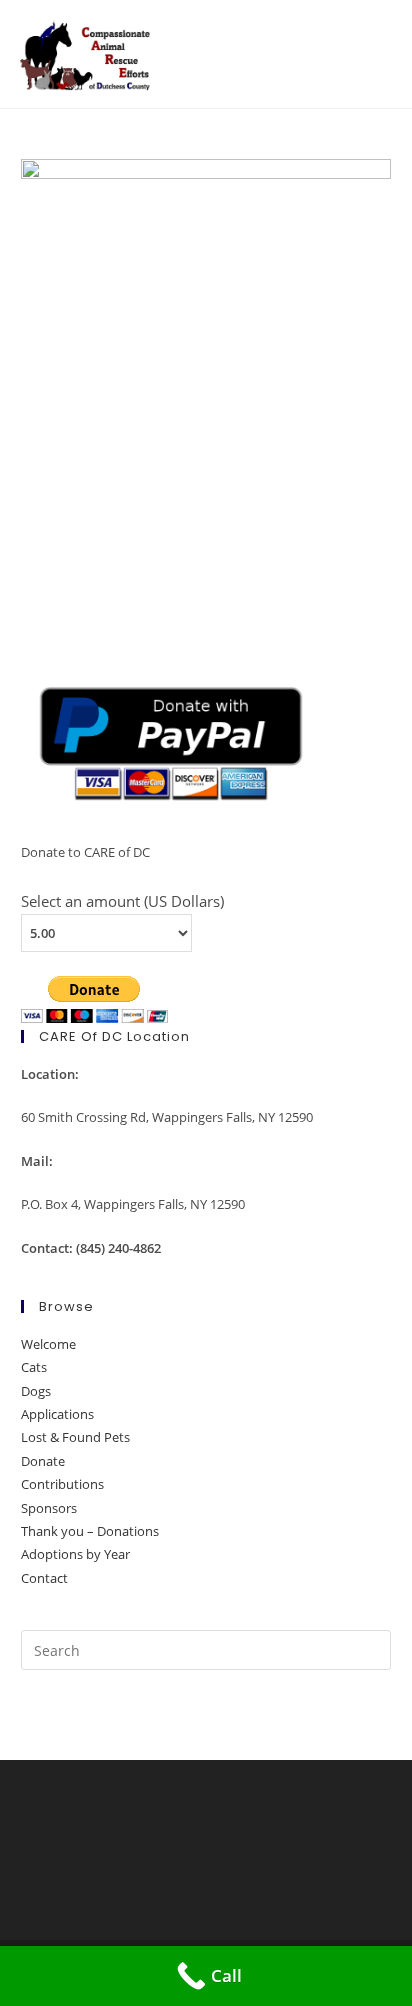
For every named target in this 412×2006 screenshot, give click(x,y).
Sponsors (49, 1508)
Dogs (36, 1391)
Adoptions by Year (75, 1554)
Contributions (62, 1484)
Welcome (48, 1344)
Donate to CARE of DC (85, 852)
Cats (34, 1367)
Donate (43, 1461)
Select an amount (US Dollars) (122, 901)
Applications (57, 1414)
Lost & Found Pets (75, 1437)
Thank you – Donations (90, 1531)
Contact (44, 1578)
